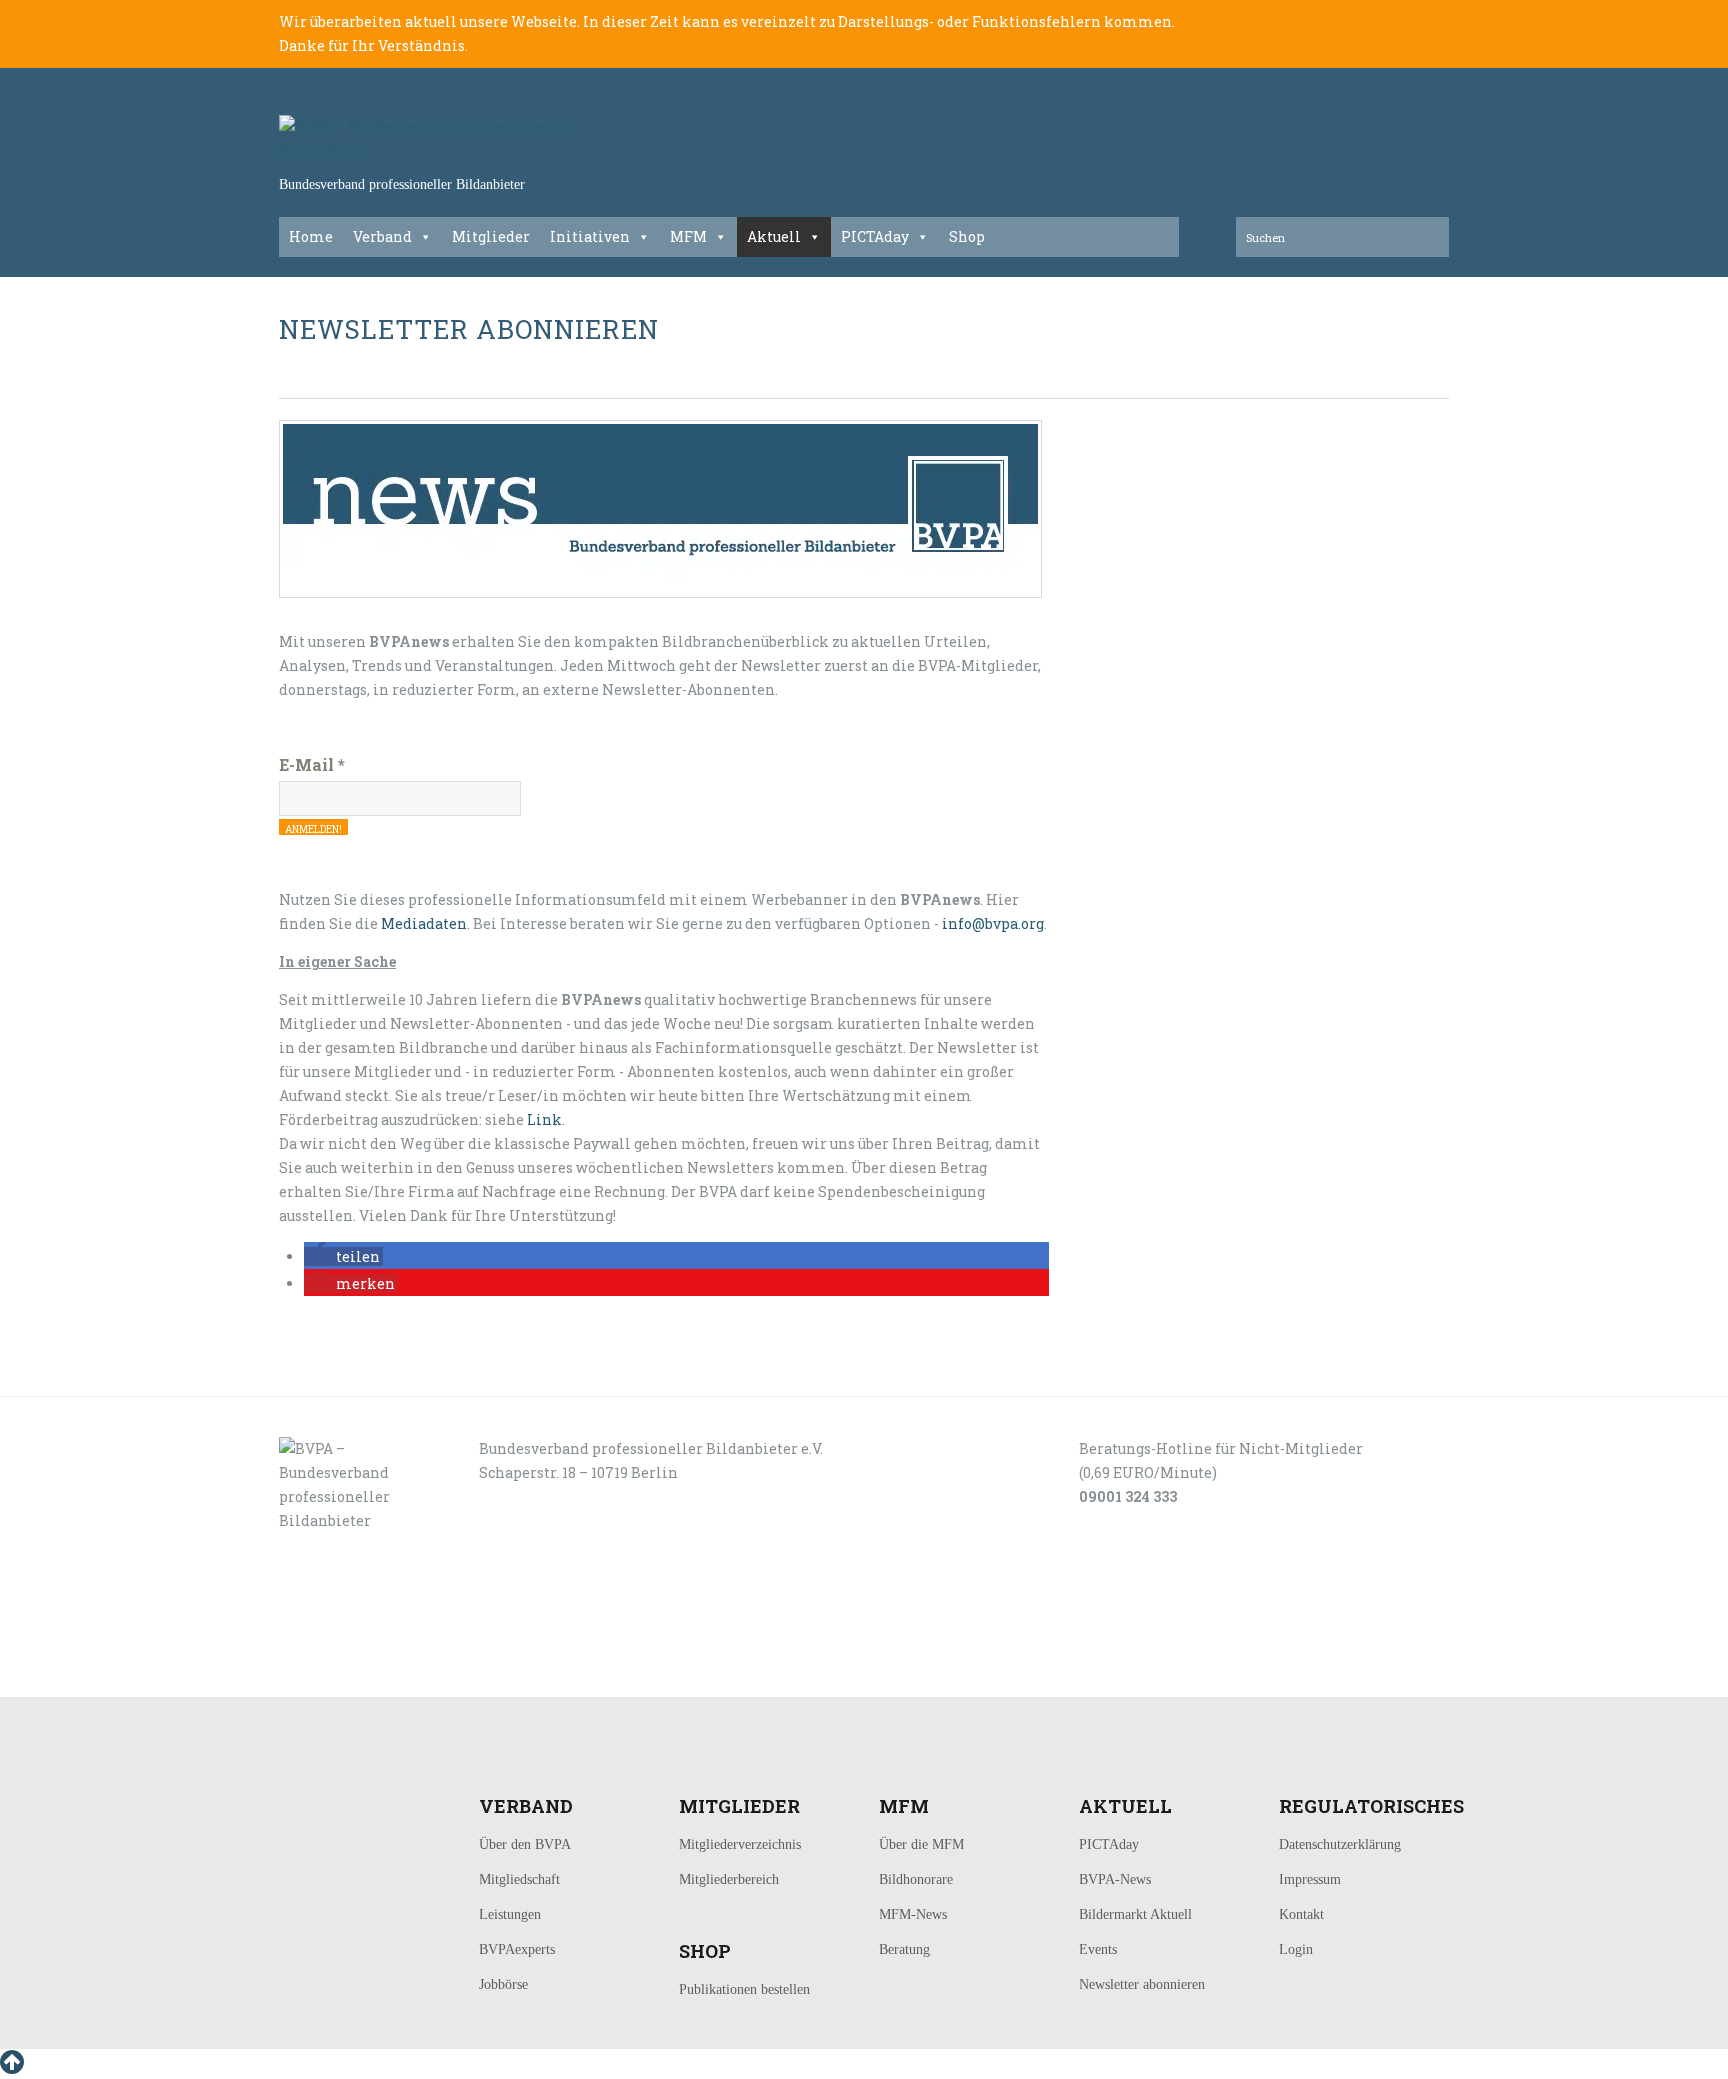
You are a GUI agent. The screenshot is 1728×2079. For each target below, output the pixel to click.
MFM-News (913, 1914)
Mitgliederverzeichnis (740, 1844)
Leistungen (510, 1914)
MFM (688, 236)
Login (1296, 1949)
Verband (382, 236)
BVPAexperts (517, 1949)
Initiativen (590, 236)
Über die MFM (921, 1844)
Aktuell (774, 236)
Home (311, 236)
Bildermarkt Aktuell (1135, 1914)
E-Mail (312, 764)
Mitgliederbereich (729, 1879)
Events (1098, 1949)
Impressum (1310, 1879)
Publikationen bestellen (744, 1989)
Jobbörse (503, 1984)
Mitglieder (491, 236)
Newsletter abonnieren (1142, 1984)
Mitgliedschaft (519, 1879)
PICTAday (875, 236)
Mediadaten (424, 923)
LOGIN (342, 1674)
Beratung (904, 1949)
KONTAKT (415, 1674)
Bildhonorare (916, 1879)
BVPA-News (1115, 1879)
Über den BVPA (525, 1844)
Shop (967, 236)
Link (544, 1119)
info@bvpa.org (993, 923)
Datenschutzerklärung (1340, 1844)
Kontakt (1301, 1914)
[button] (343, 1256)
